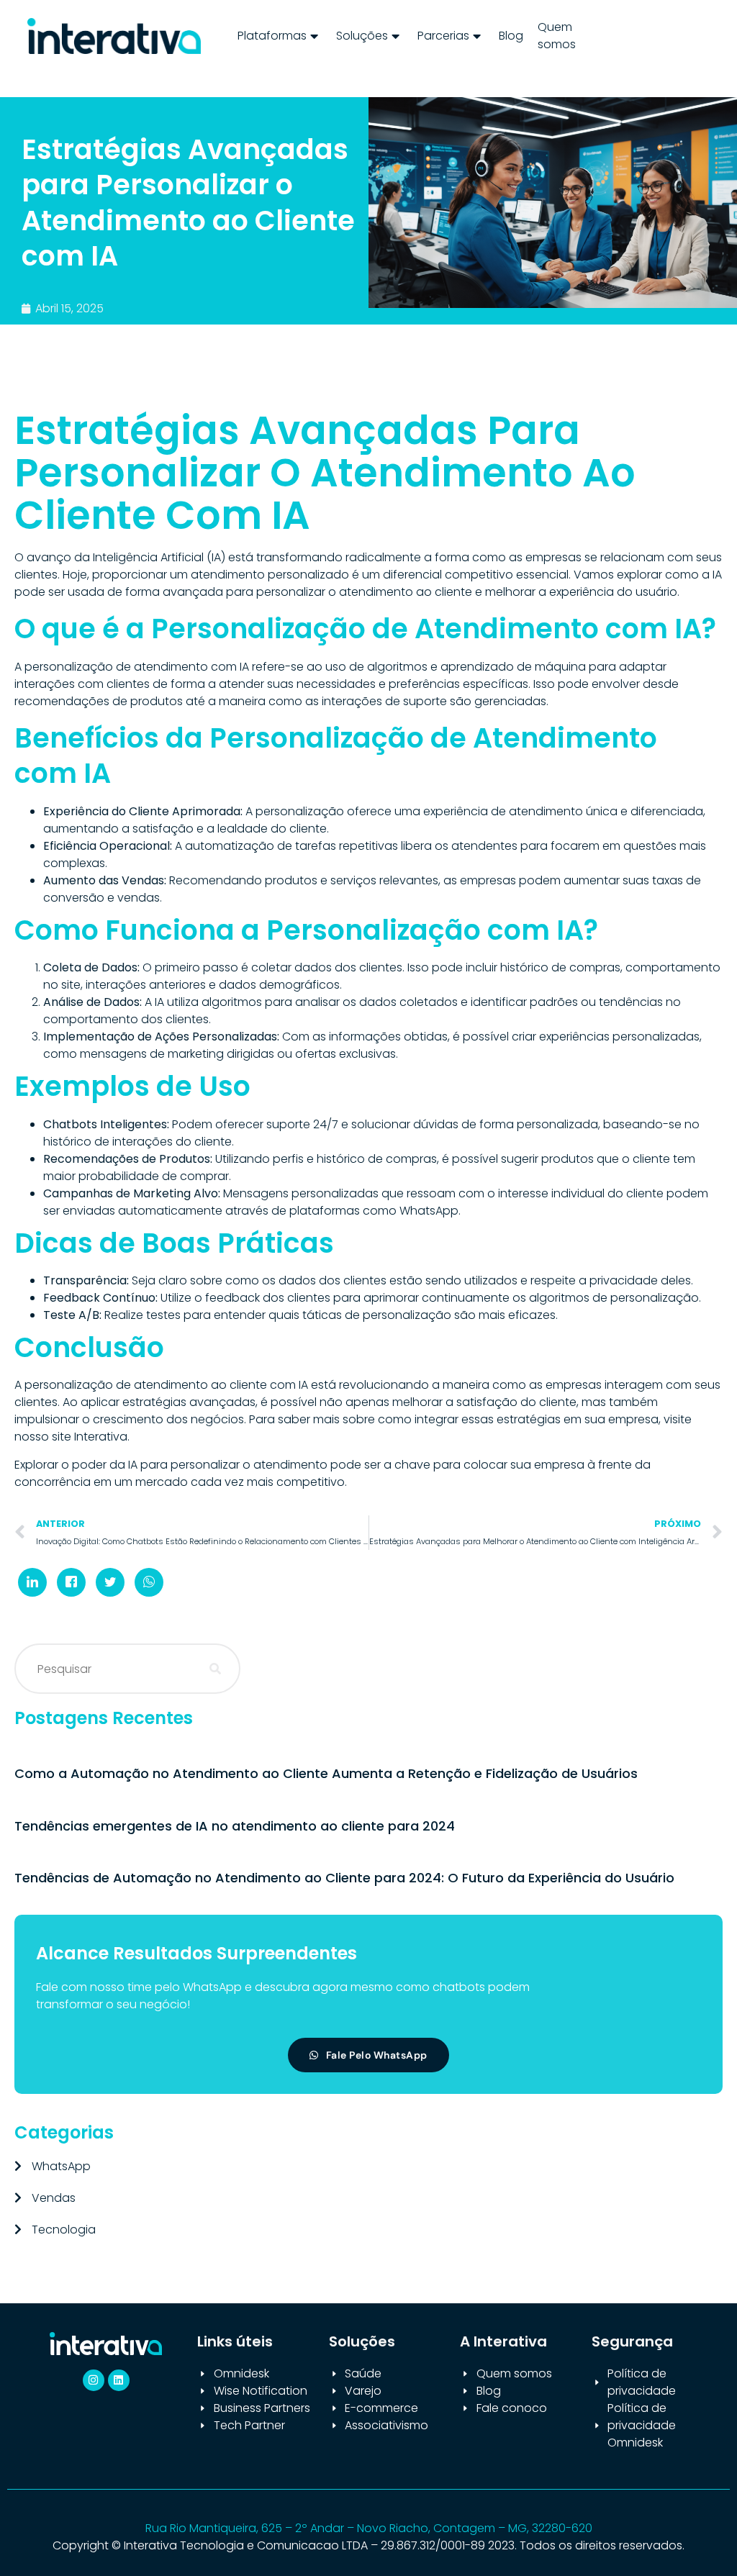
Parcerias (443, 36)
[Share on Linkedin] (32, 1582)
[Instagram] (94, 2380)
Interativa (101, 1437)
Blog (511, 36)
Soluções (362, 36)
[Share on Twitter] (110, 1582)
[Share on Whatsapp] (149, 1582)
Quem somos (557, 36)
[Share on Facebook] (71, 1582)
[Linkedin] (119, 2380)
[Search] (215, 1669)
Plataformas (272, 36)
